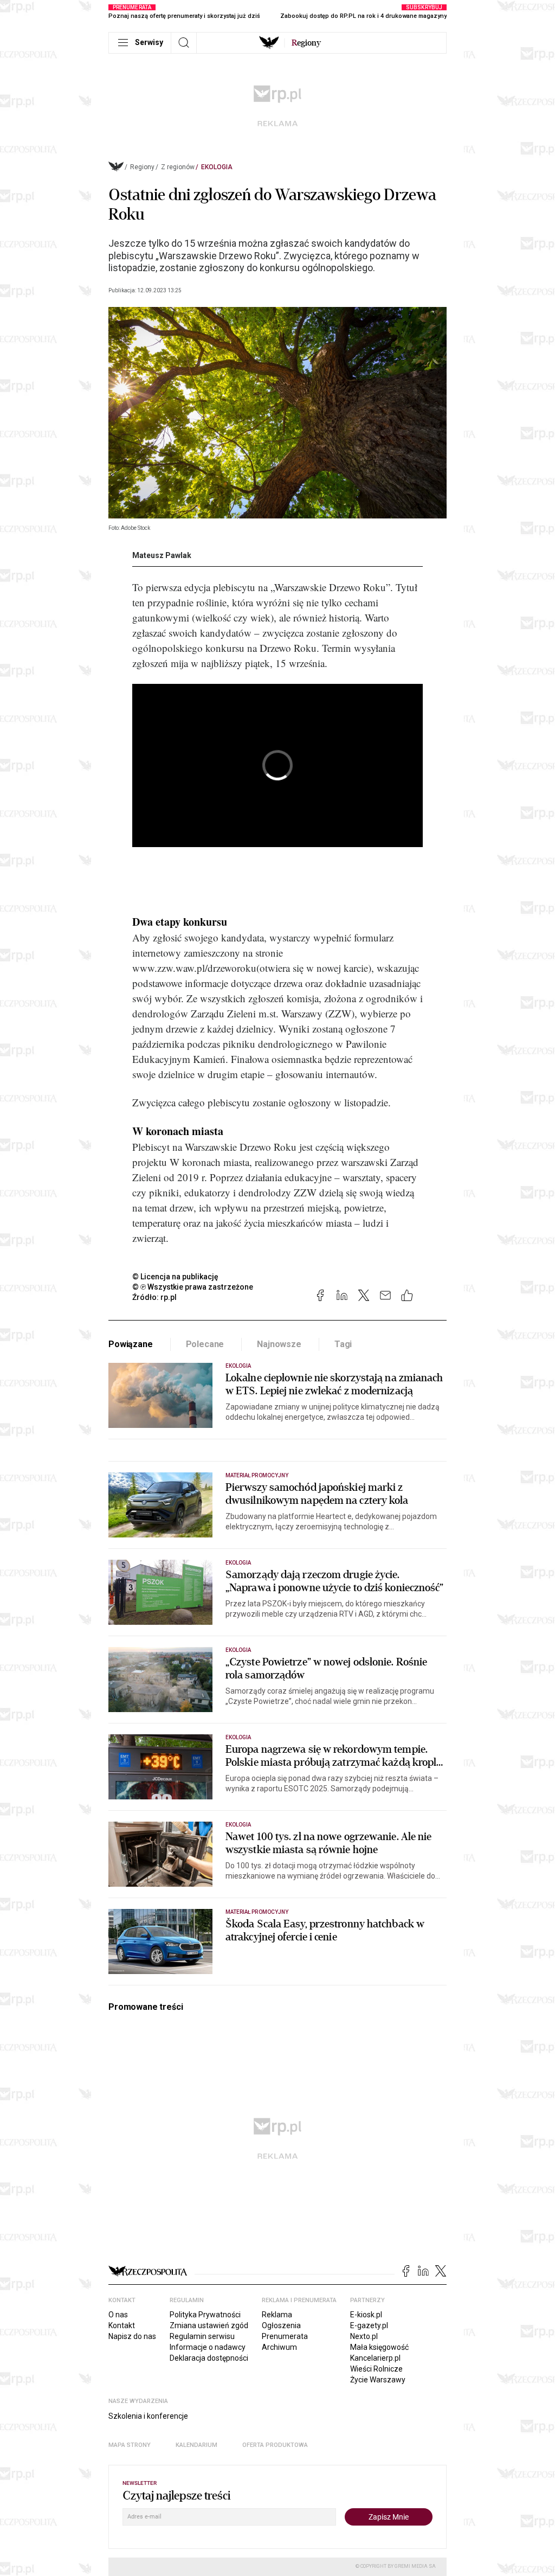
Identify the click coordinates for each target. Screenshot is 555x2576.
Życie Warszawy (378, 2380)
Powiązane (131, 1344)
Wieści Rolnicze (376, 2369)
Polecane (205, 1344)
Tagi (343, 1344)
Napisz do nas (132, 2336)
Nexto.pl (364, 2336)
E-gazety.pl (369, 2325)
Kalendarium (196, 2445)
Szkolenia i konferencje (148, 2416)
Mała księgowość (379, 2347)
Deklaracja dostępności (209, 2358)
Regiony (142, 167)
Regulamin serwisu (202, 2336)
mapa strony (130, 2445)
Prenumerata (285, 2336)
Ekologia (217, 167)
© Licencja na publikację (176, 1277)
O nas (118, 2315)
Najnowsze (279, 1344)
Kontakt (122, 2325)
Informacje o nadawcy (208, 2347)
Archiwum (279, 2347)
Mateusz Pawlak (162, 555)
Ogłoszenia (281, 2325)
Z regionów (178, 167)
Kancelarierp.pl (375, 2358)
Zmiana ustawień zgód (209, 2325)
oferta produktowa (275, 2445)
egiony (306, 43)
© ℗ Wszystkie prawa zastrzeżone (193, 1287)
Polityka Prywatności (205, 2315)
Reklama (277, 2315)
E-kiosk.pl (366, 2315)
